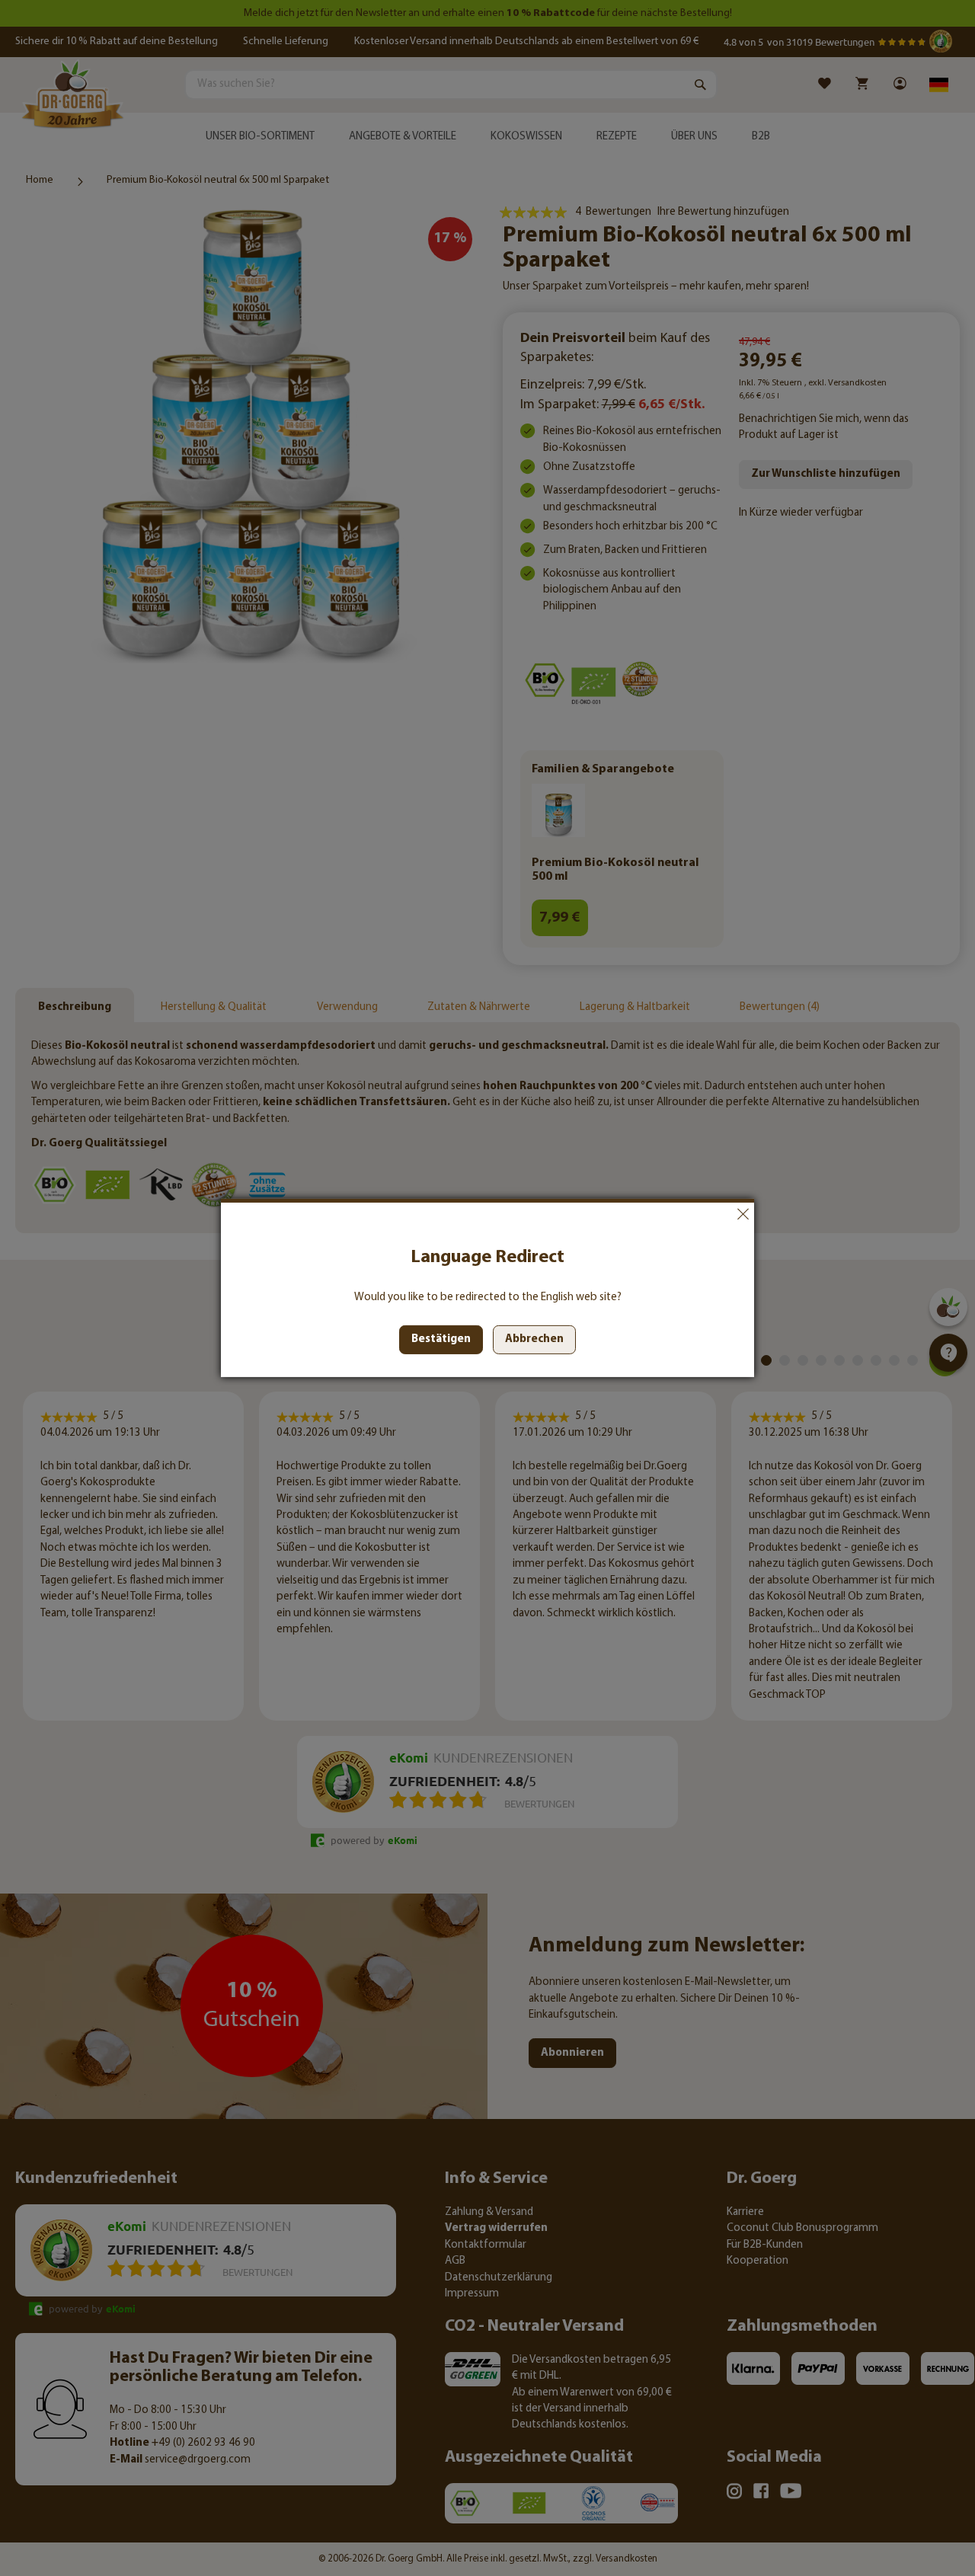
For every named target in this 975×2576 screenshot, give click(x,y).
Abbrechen (743, 1214)
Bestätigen (441, 1339)
